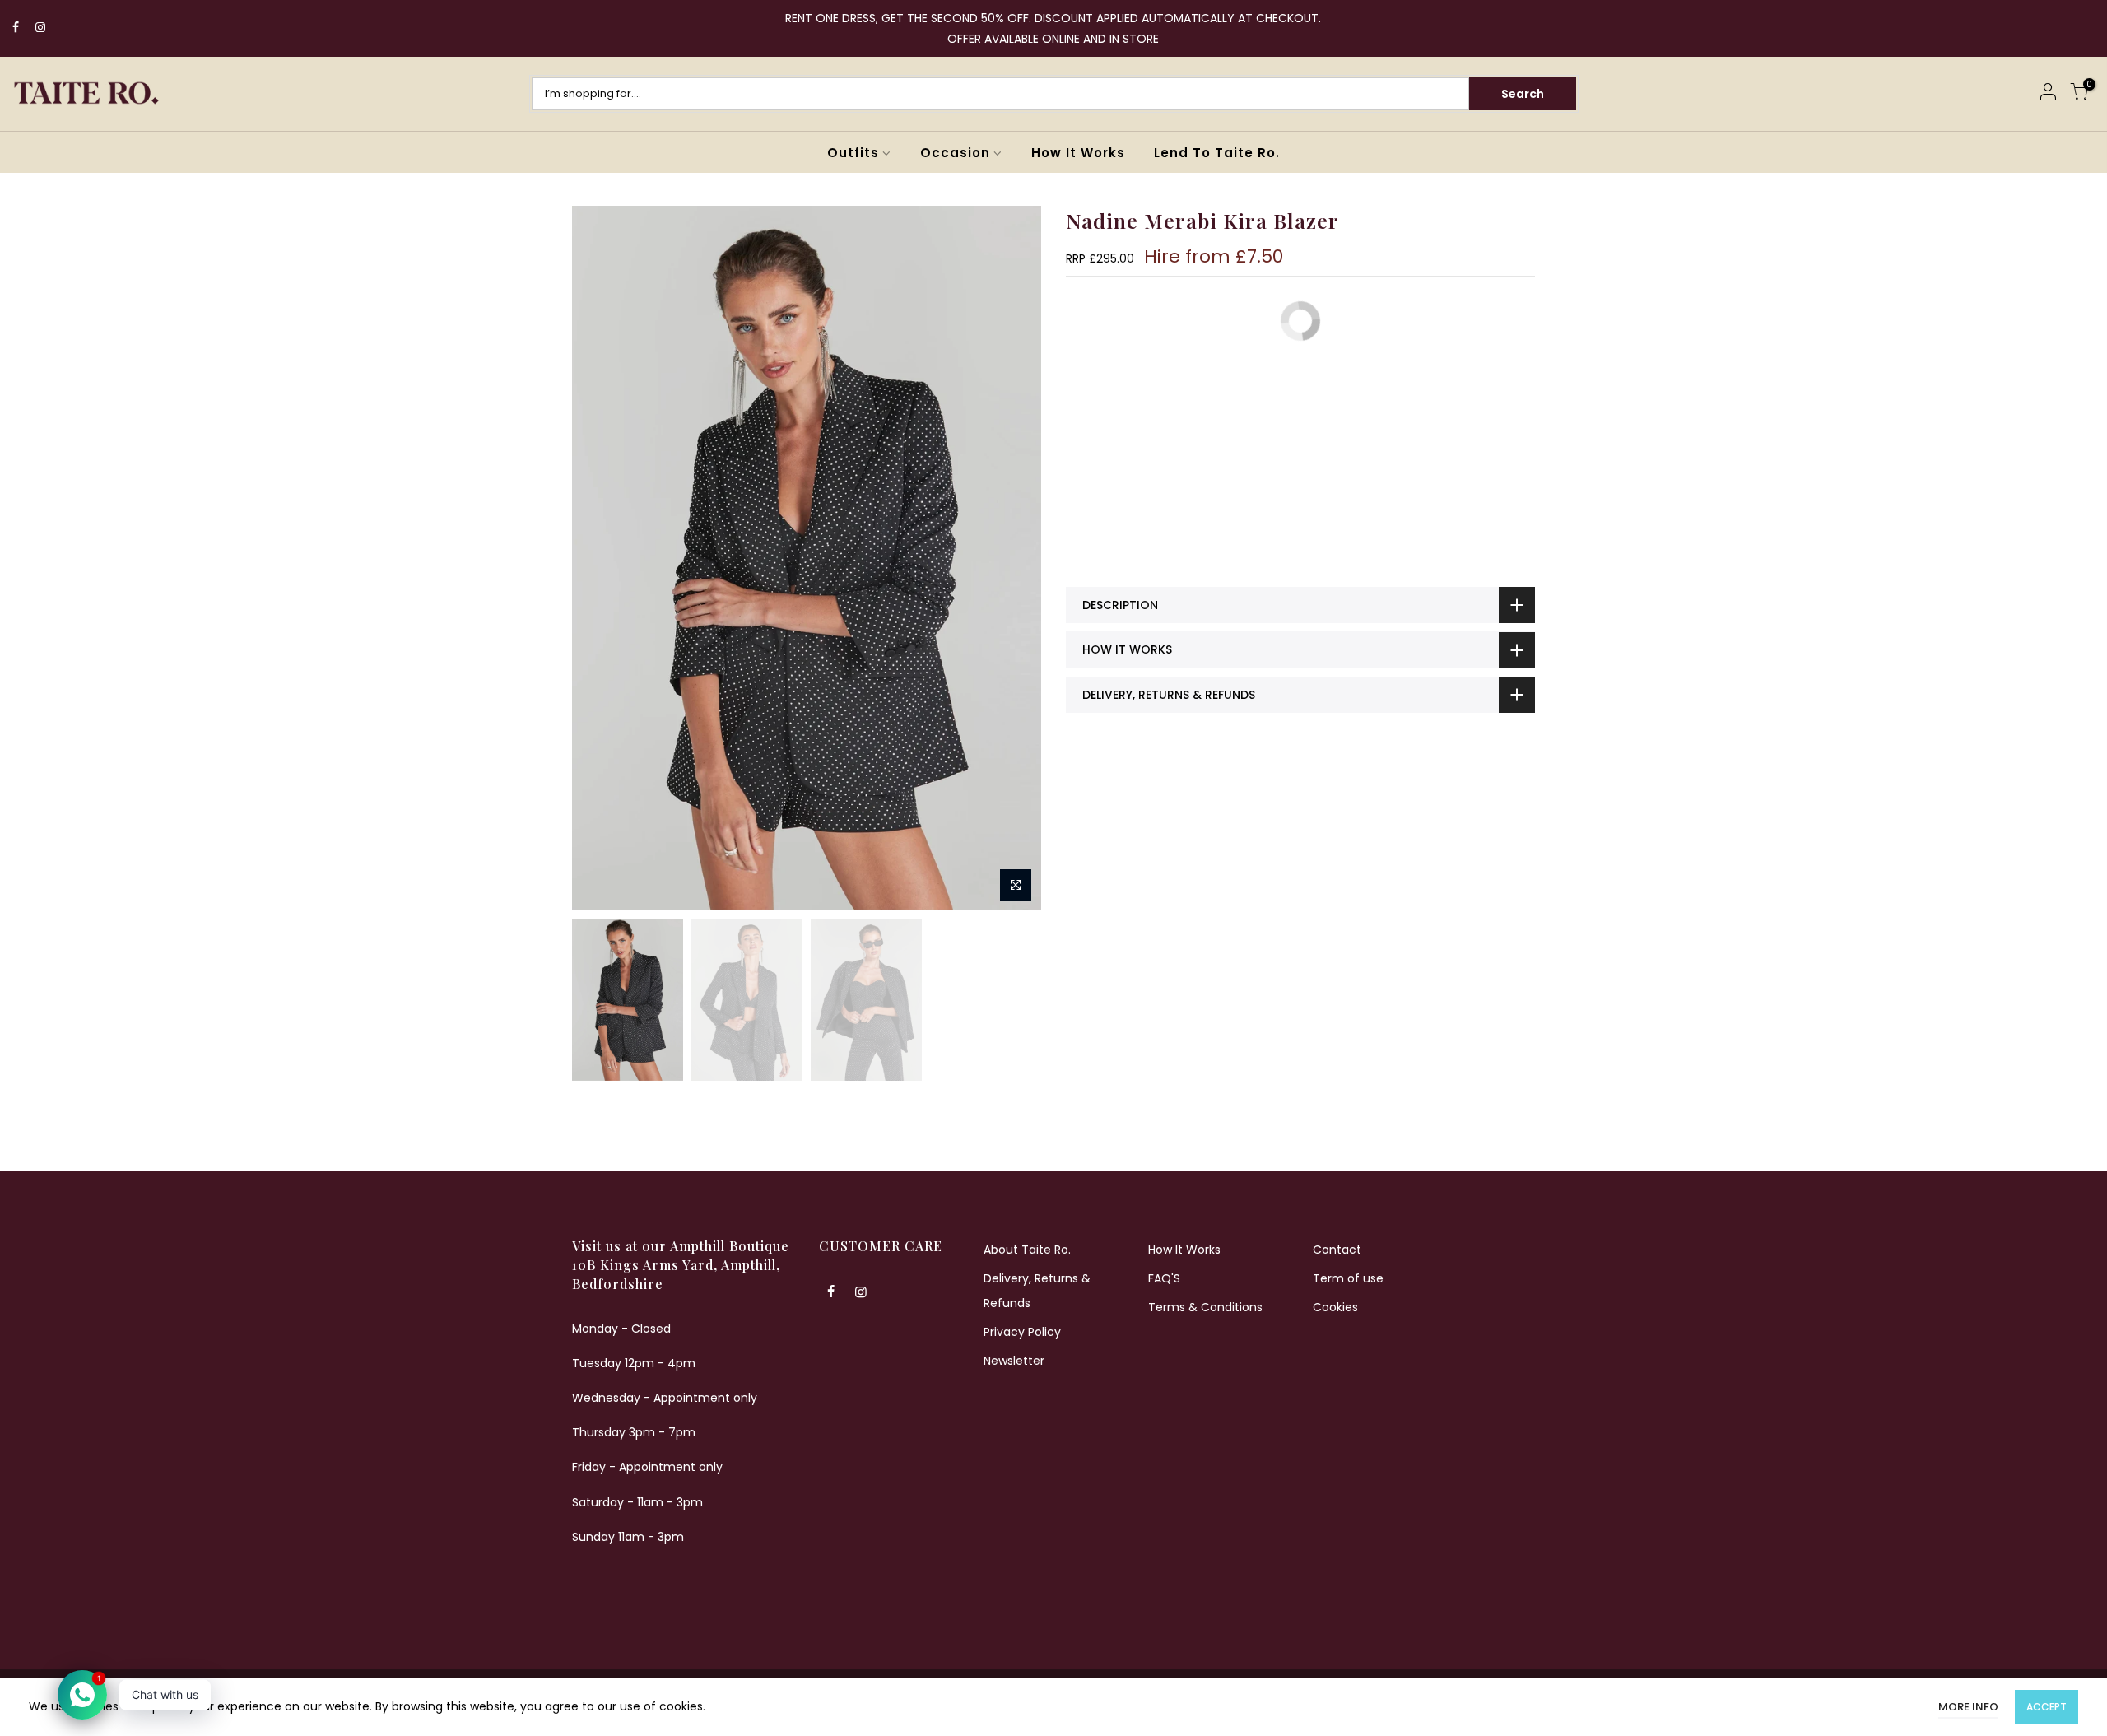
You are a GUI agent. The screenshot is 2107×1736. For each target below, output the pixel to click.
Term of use (1348, 1278)
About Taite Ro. (1027, 1250)
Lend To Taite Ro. (1217, 153)
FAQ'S (1164, 1278)
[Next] (1012, 558)
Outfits (853, 153)
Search (1523, 94)
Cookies (1335, 1307)
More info (1968, 1707)
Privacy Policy (1022, 1332)
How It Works (1078, 153)
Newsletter (1014, 1361)
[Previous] (601, 558)
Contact (1337, 1250)
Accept (2047, 1707)
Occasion (955, 153)
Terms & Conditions (1205, 1307)
